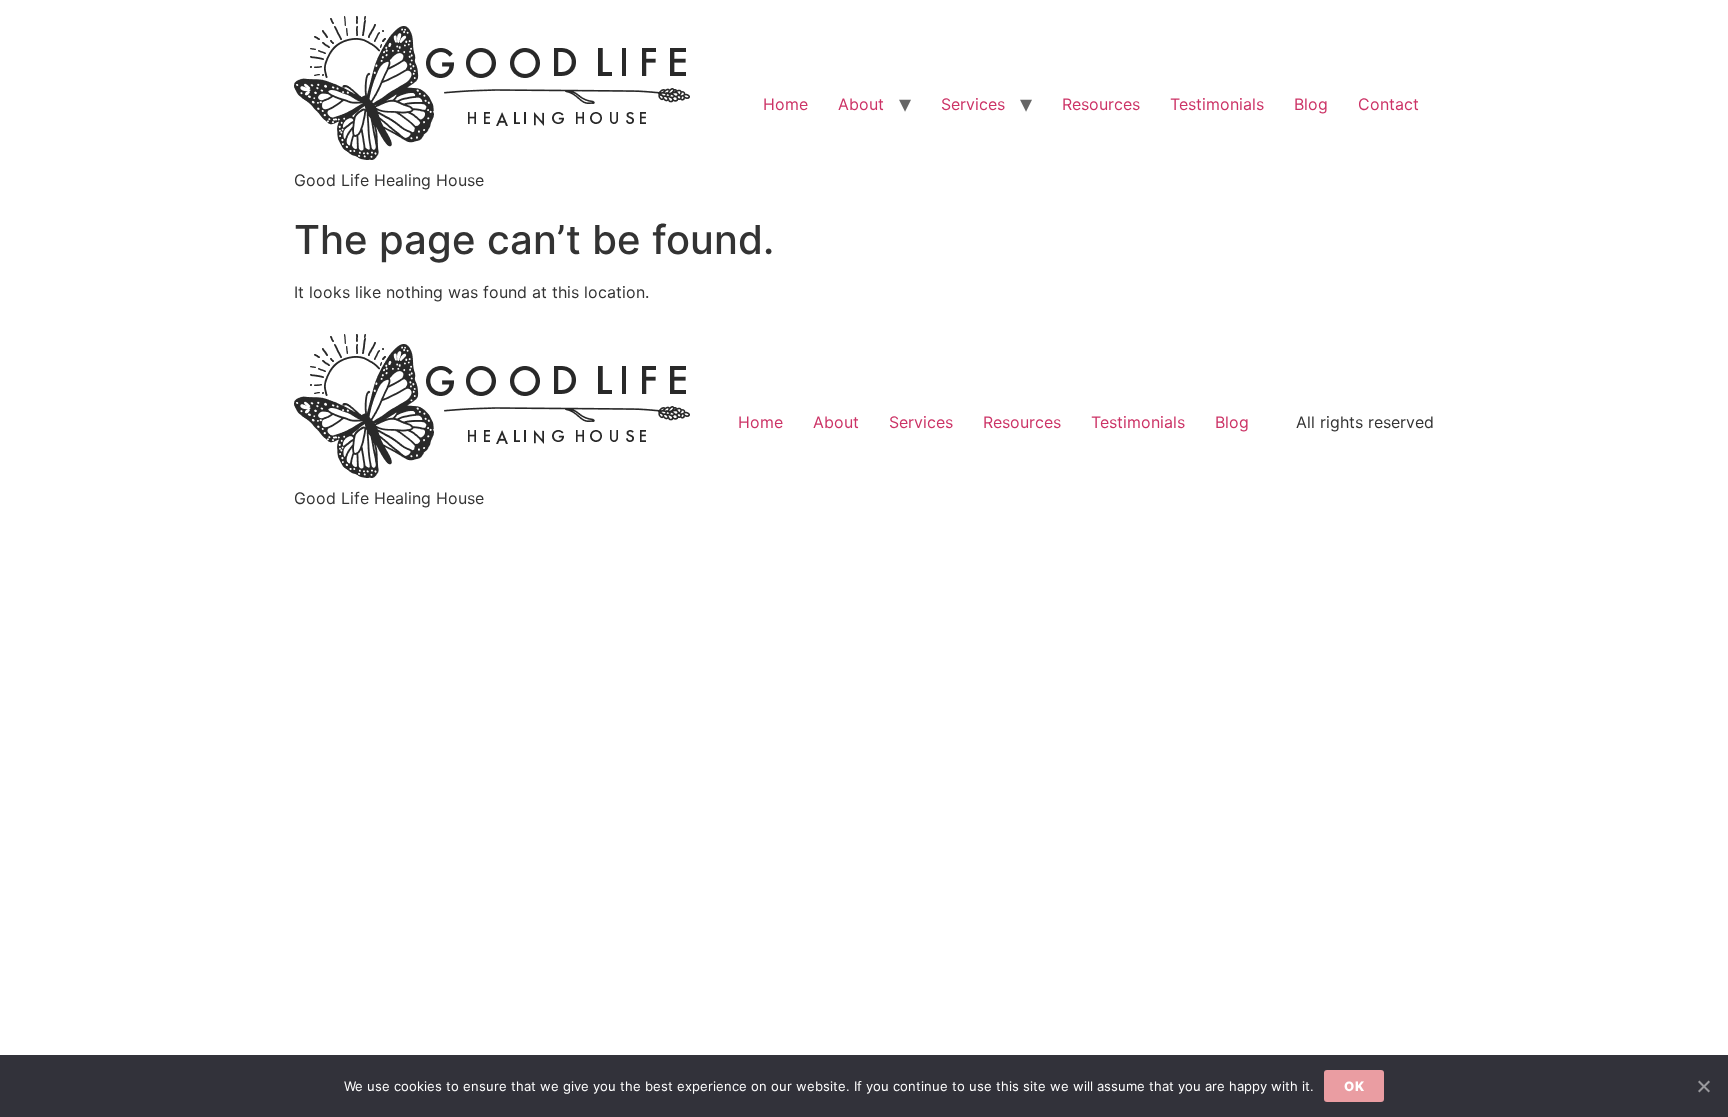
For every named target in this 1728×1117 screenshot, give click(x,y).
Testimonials (1217, 104)
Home (785, 104)
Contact (1388, 104)
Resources (1101, 104)
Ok (1354, 1086)
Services (973, 104)
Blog (1311, 104)
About (861, 104)
